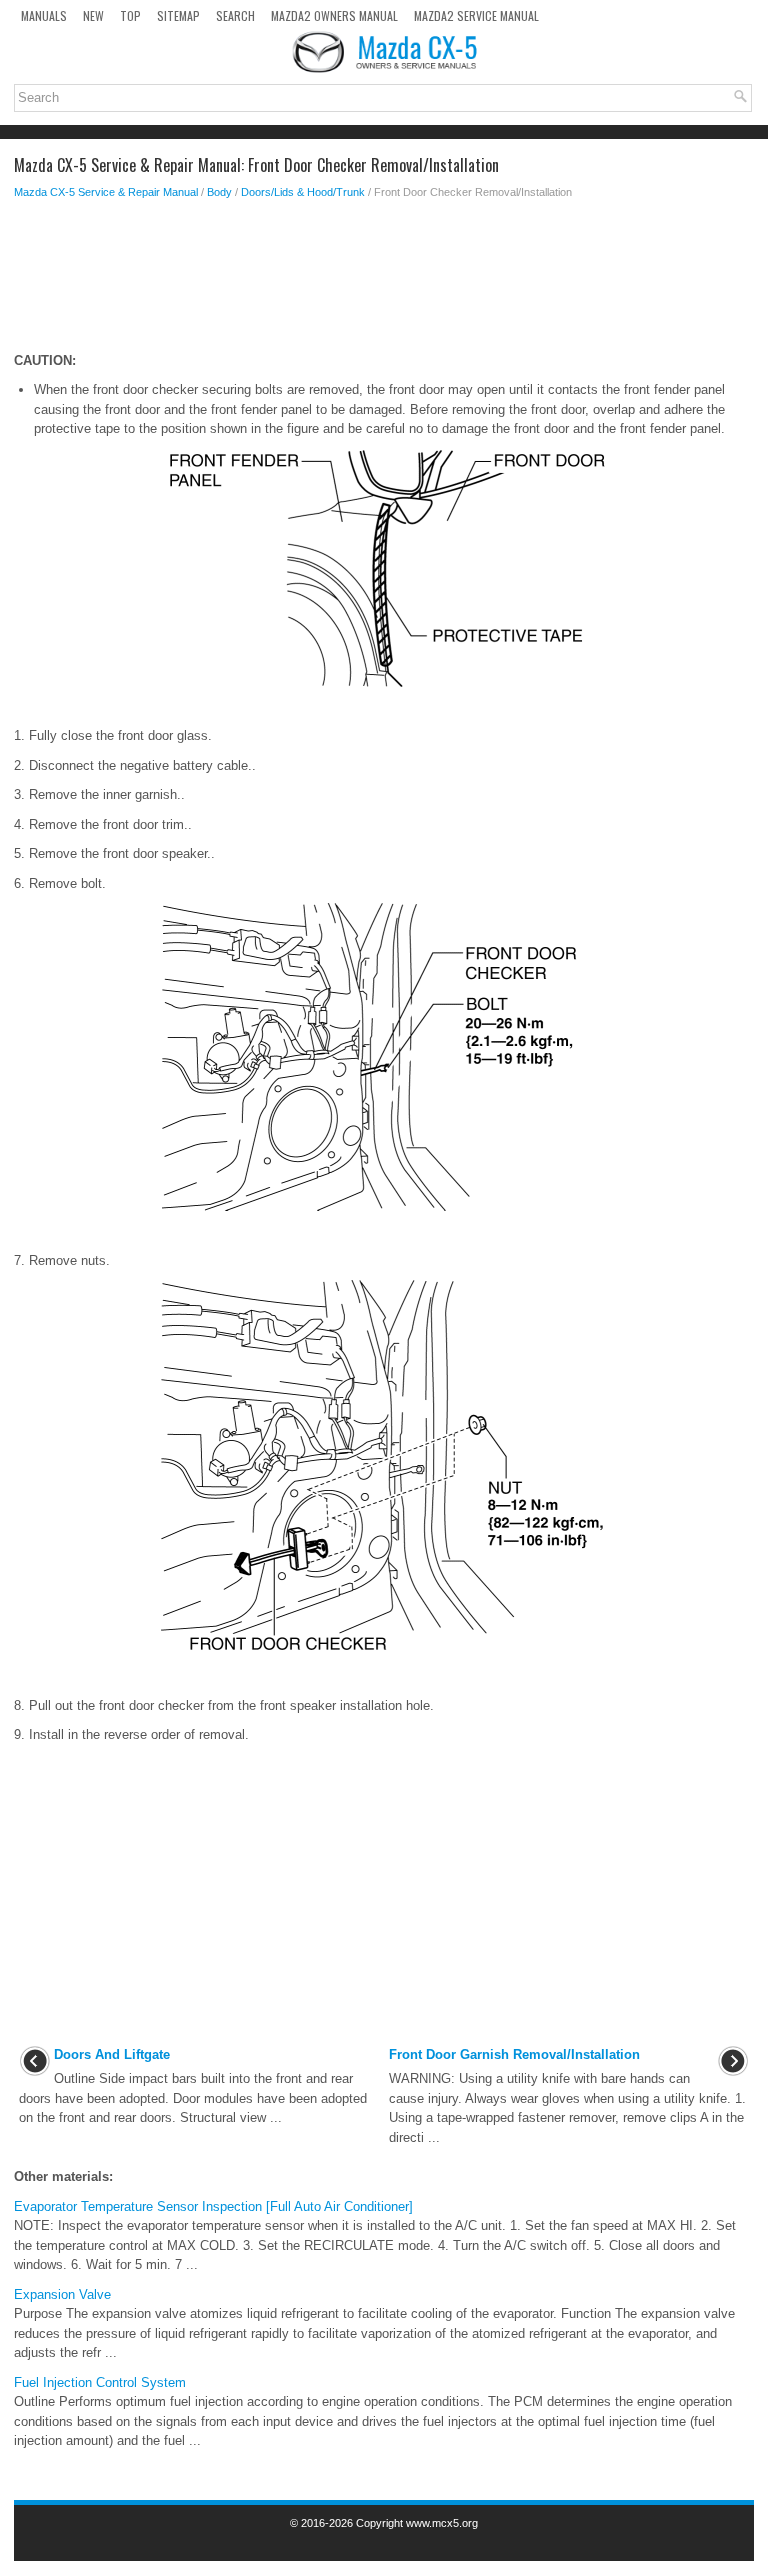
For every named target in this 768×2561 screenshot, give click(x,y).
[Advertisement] (384, 281)
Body (219, 192)
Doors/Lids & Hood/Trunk (303, 192)
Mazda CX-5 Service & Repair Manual (106, 192)
